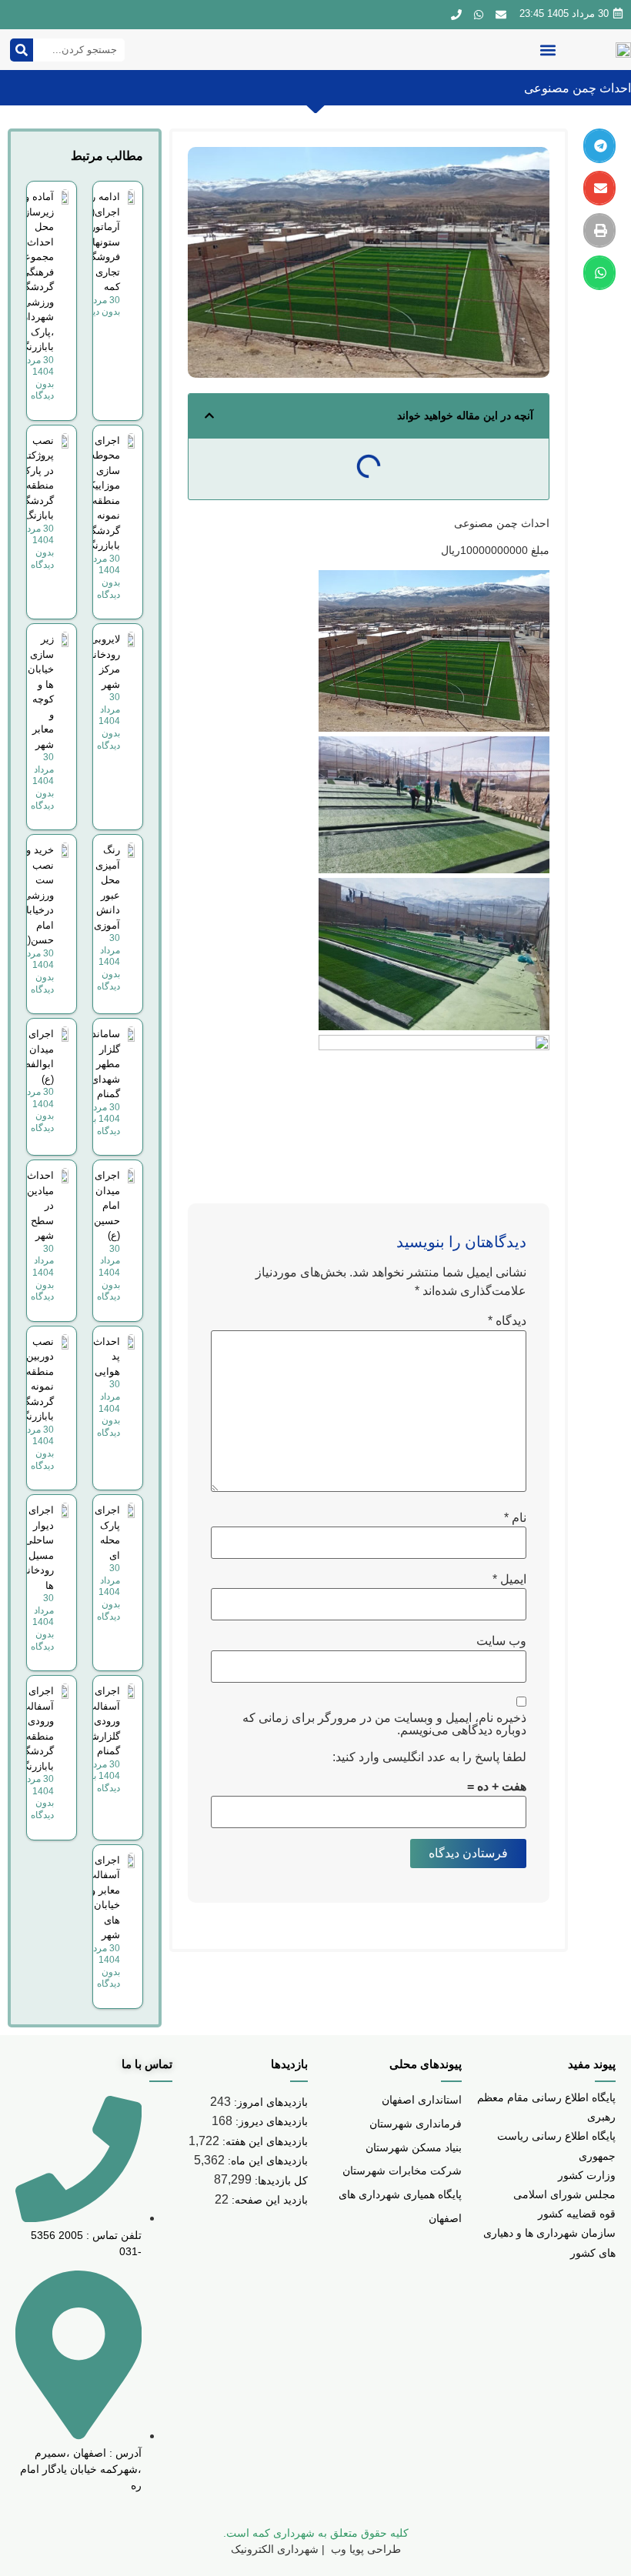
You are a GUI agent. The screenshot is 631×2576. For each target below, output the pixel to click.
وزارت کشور (587, 2175)
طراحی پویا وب (364, 2549)
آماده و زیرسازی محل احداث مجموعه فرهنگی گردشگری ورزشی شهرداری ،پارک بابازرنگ (33, 272)
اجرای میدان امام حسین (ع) (107, 1205)
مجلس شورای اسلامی (564, 2194)
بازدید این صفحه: (268, 2200)
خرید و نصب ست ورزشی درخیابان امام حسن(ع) (36, 895)
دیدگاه (507, 1321)
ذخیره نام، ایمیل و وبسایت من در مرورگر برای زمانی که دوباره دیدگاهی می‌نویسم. (384, 1724)
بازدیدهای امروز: (269, 2102)
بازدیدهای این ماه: (266, 2161)
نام (515, 1518)
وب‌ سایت (501, 1641)
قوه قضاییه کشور (577, 2214)
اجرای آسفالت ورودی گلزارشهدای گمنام (95, 1721)
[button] (548, 50)
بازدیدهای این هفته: (264, 2141)
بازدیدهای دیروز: (270, 2121)
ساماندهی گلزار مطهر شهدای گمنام (99, 1064)
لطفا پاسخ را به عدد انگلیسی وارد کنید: (429, 1757)
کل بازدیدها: (280, 2181)
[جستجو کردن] (22, 50)
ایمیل (509, 1580)
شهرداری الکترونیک (275, 2549)
